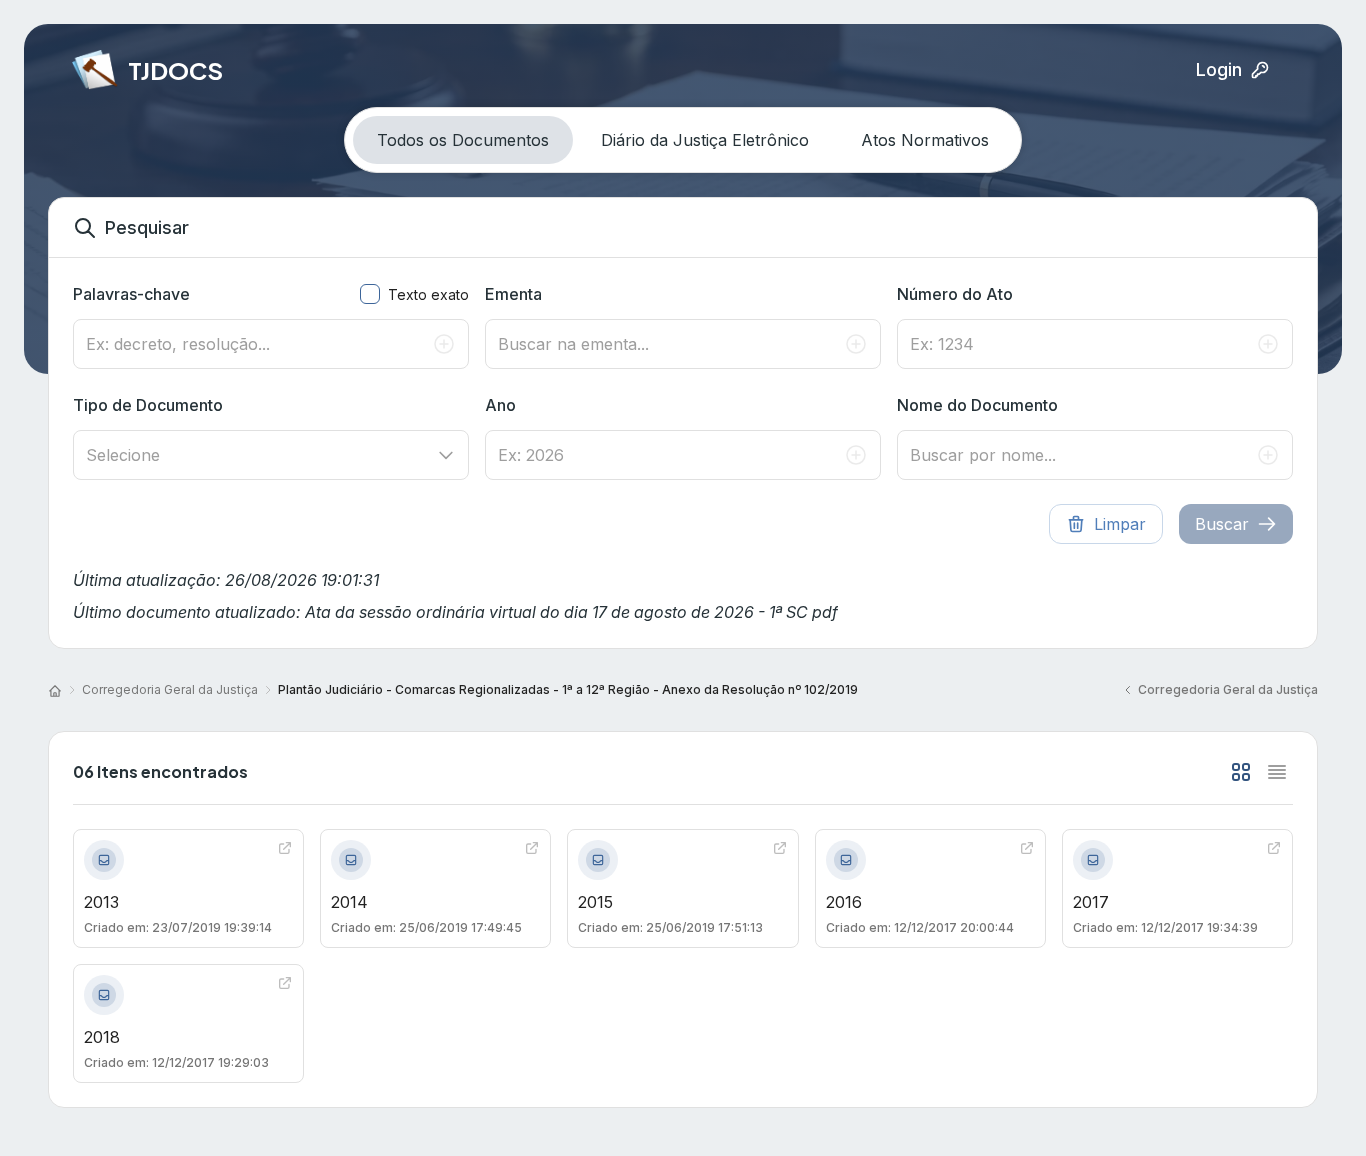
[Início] (55, 690)
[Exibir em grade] (1241, 772)
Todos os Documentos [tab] (463, 140)
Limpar (1120, 524)
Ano (500, 405)
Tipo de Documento (148, 405)
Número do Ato (955, 294)
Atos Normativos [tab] (925, 140)
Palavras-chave (131, 294)
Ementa (513, 294)
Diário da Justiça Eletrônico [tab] (705, 140)
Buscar (1222, 524)
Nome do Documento (977, 405)
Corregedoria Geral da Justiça (170, 689)
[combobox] (271, 455)
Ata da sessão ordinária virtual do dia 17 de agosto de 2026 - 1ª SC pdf (571, 612)
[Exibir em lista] (1277, 772)
